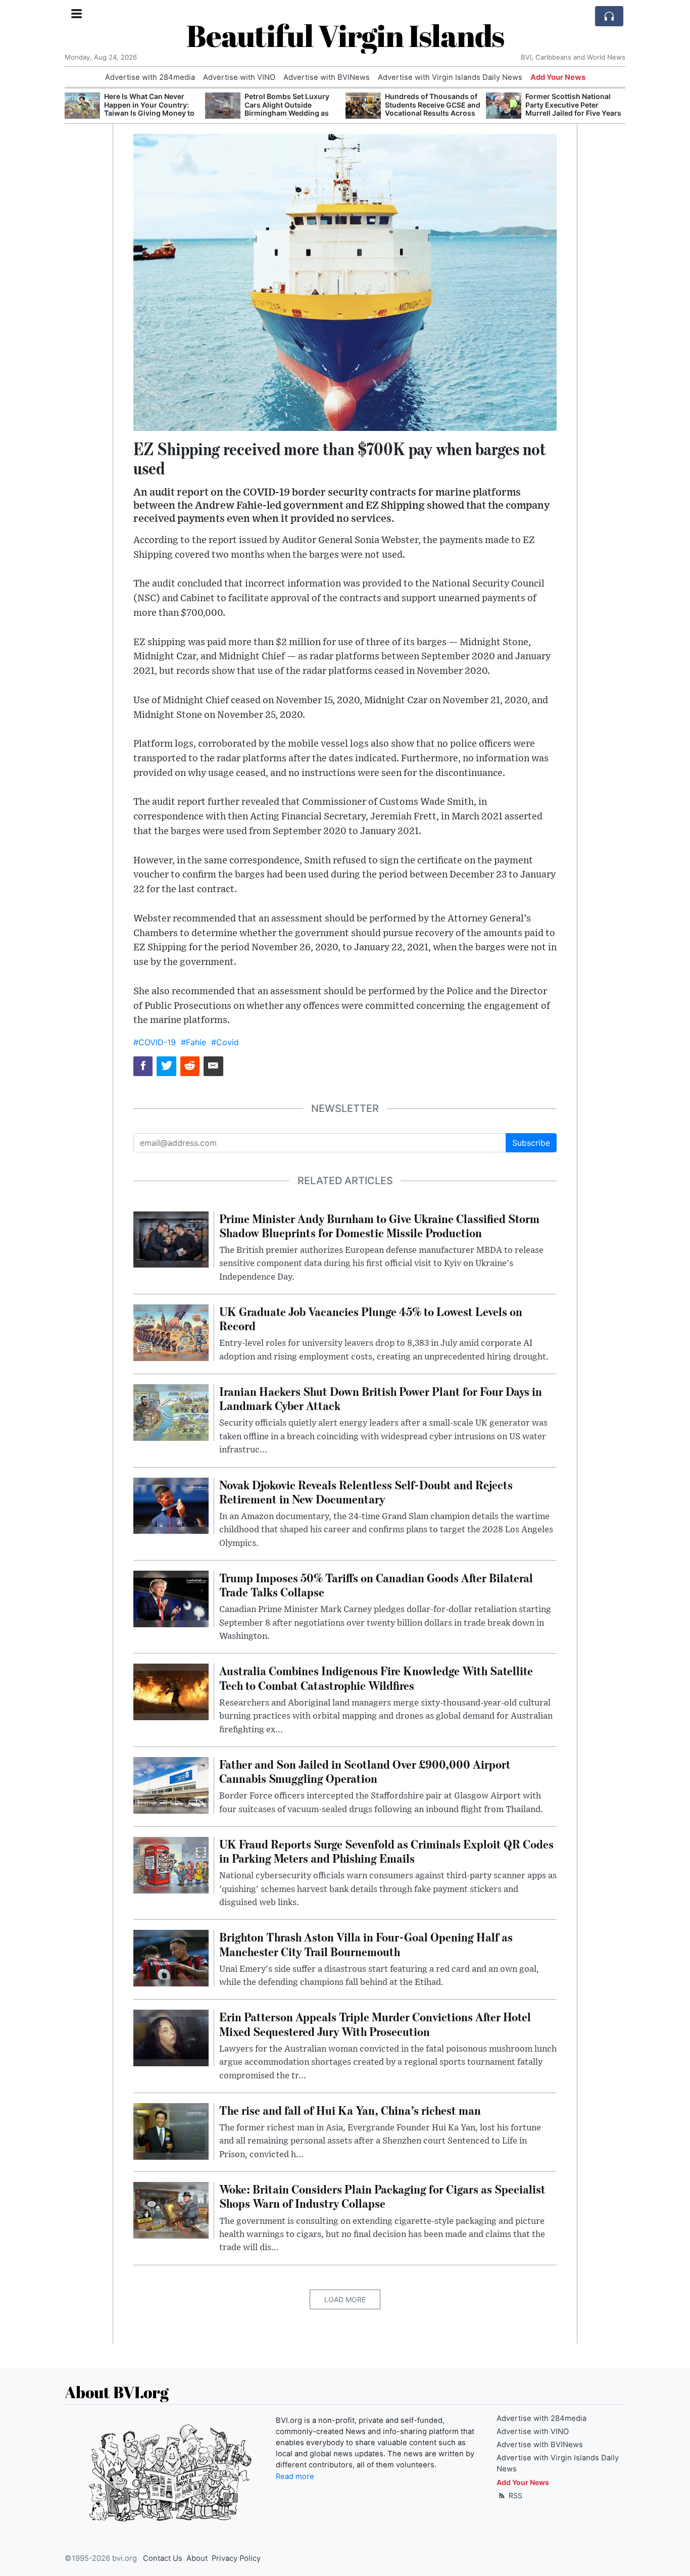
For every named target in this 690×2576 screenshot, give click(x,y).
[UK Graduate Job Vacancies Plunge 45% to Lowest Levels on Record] (171, 1332)
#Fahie (193, 1042)
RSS (514, 2495)
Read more (295, 2476)
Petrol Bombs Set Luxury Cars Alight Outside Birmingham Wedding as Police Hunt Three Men (287, 109)
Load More (345, 2299)
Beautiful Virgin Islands (345, 35)
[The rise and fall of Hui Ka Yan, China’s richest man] (171, 2130)
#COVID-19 (155, 1042)
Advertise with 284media (150, 77)
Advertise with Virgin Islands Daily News (450, 77)
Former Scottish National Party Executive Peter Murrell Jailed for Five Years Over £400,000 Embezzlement (573, 113)
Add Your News (558, 77)
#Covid (225, 1042)
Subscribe (531, 1143)
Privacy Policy (236, 2558)
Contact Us (163, 2558)
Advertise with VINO (239, 77)
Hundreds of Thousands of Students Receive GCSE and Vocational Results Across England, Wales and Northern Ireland (433, 113)
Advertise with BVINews (327, 77)
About (197, 2558)
